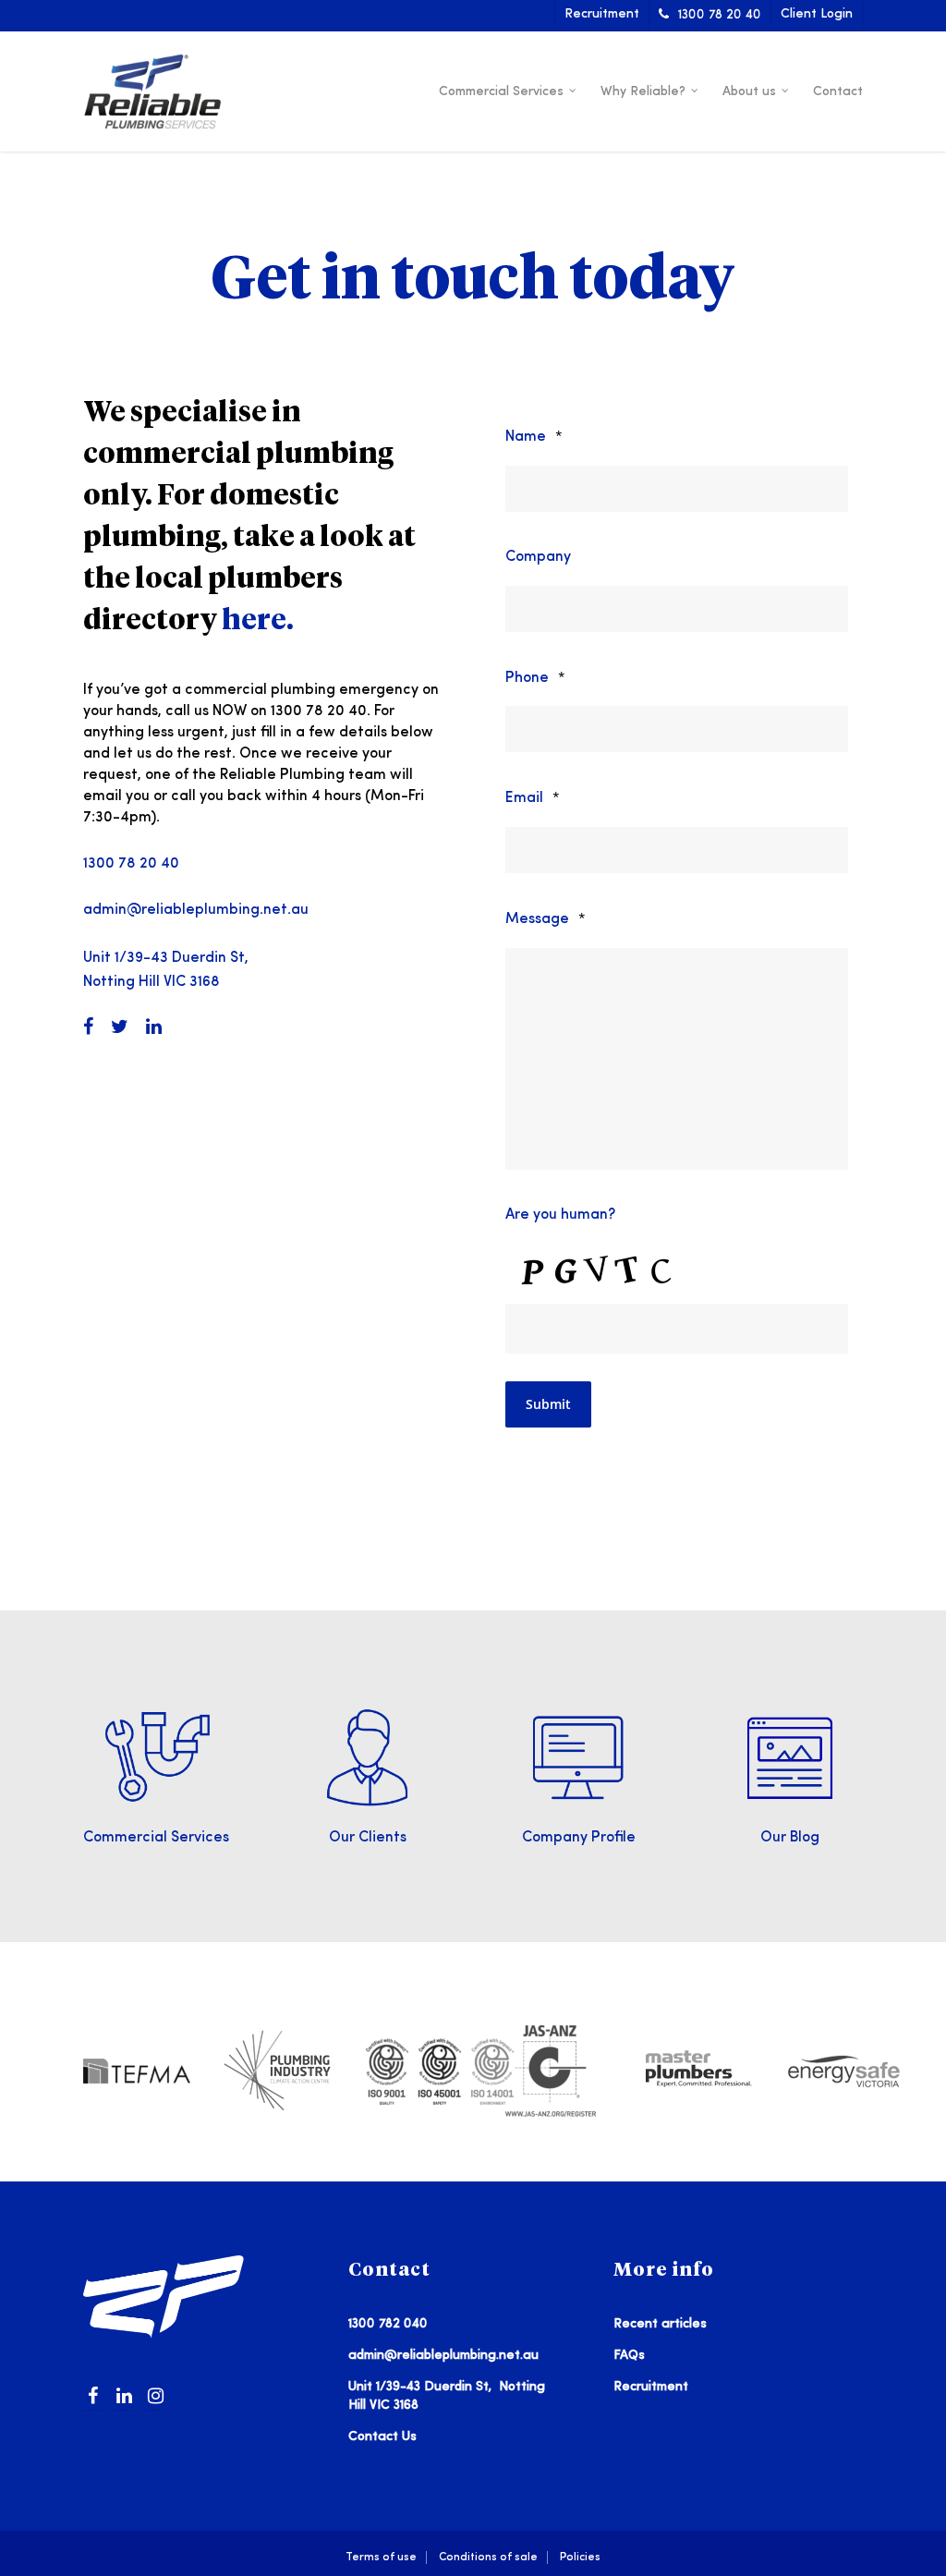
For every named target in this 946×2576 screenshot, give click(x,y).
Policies (580, 2557)
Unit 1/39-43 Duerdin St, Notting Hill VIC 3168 (447, 2396)
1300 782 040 (388, 2324)
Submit (548, 1404)
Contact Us (382, 2436)
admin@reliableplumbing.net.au (196, 910)
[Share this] (95, 1028)
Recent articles (660, 2324)
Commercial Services (501, 91)
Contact (838, 91)
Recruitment (602, 14)
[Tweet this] (127, 1028)
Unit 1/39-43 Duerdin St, (166, 958)
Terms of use (381, 2557)
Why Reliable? (643, 91)
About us (749, 91)
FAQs (629, 2355)
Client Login (817, 14)
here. (258, 622)
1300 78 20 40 (720, 15)
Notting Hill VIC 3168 (152, 982)
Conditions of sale (488, 2557)
